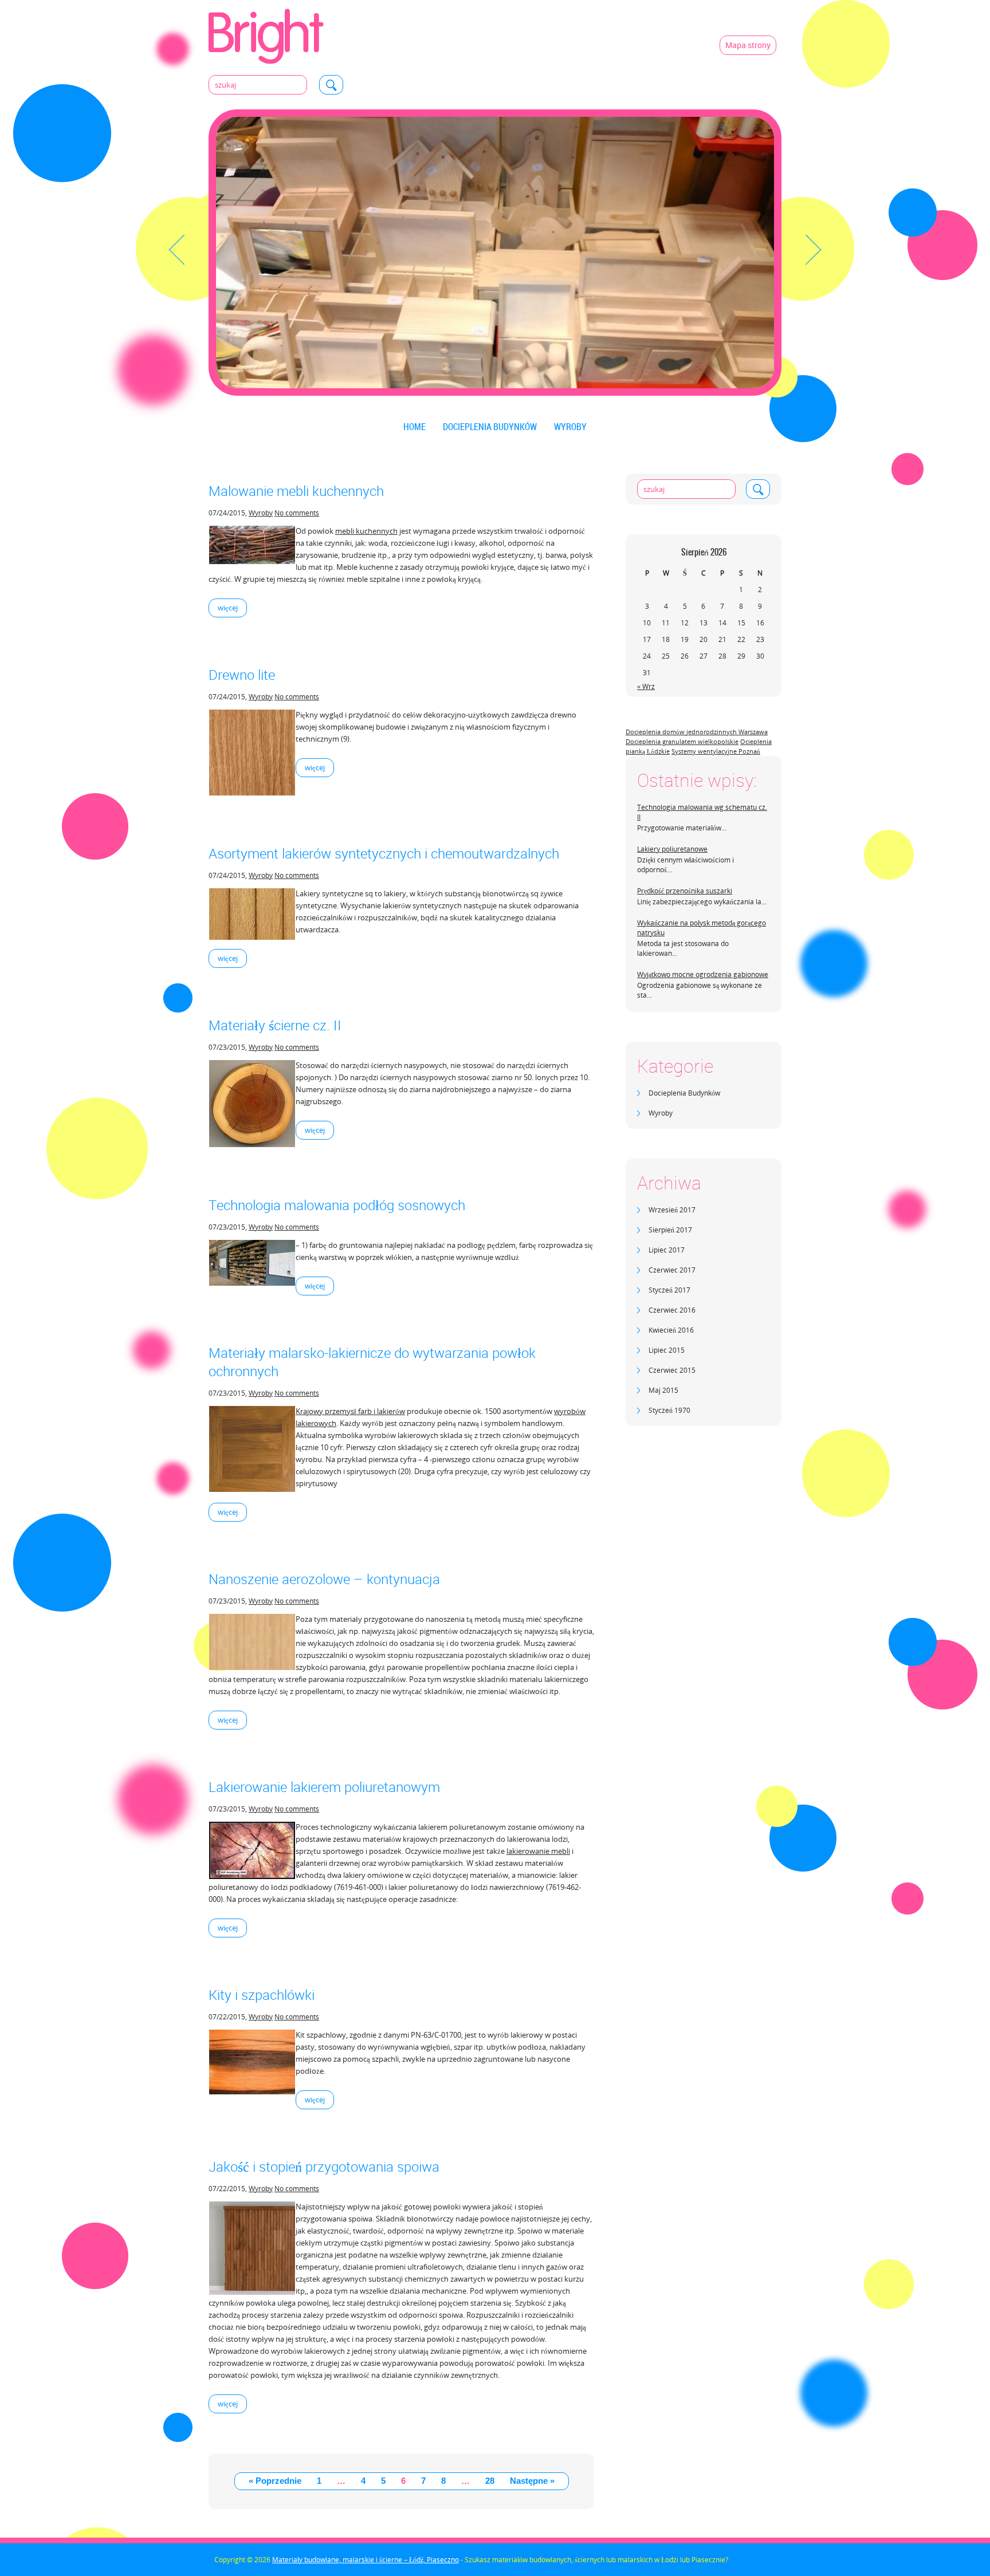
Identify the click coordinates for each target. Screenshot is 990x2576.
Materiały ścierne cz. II (275, 1025)
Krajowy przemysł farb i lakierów (350, 1411)
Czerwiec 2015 (672, 1370)
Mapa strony (748, 45)
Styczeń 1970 (669, 1410)
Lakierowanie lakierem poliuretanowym (324, 1787)
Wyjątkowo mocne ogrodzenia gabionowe (703, 974)
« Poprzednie (275, 2481)
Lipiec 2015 (667, 1350)
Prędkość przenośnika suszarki (685, 891)
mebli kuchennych (366, 531)
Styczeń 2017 (669, 1290)
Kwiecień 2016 (671, 1330)
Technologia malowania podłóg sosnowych (337, 1205)
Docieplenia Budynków (490, 427)
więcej (228, 608)
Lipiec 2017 (667, 1250)
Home (415, 427)
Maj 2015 (663, 1390)
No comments (297, 513)
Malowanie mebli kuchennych (296, 491)
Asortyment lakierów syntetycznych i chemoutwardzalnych (384, 853)
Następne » (532, 2481)
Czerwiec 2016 (672, 1310)
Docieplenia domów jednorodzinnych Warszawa (697, 732)
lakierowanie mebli (538, 1851)
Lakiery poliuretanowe (672, 849)
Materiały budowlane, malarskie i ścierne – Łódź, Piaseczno (366, 2560)
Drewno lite (242, 675)
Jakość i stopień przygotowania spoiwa (324, 2167)
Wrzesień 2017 (672, 1210)
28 (490, 2481)
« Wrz (646, 686)
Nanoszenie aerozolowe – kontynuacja (324, 1579)
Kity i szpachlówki (262, 1995)
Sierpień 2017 (670, 1230)
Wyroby (570, 427)
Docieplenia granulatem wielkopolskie (682, 742)
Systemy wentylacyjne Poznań (716, 751)
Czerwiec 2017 (672, 1270)
